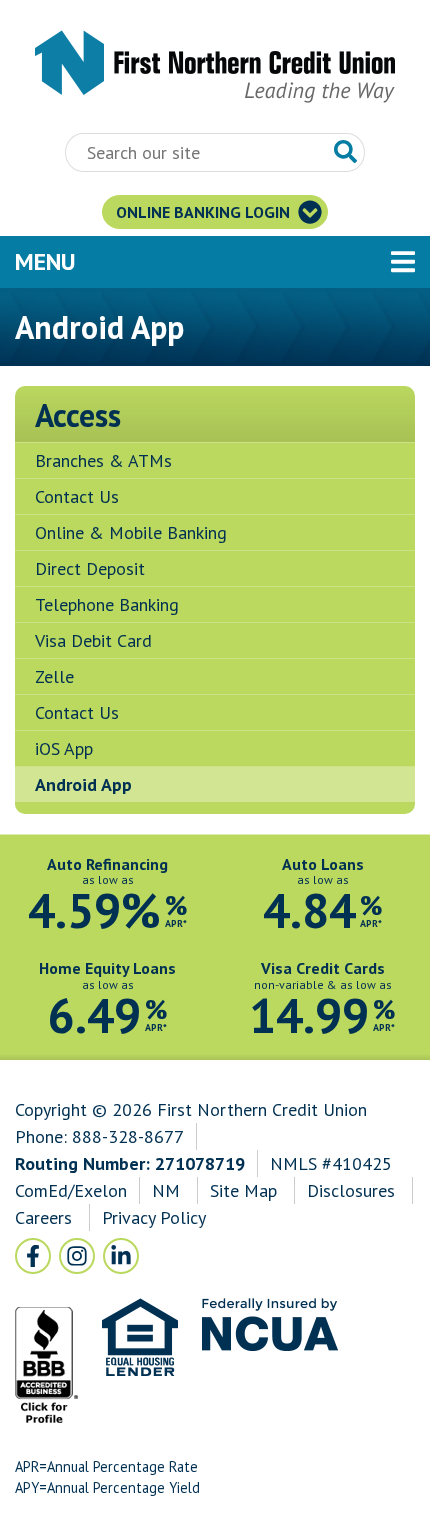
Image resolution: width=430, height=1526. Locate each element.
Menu (155, 261)
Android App (83, 784)
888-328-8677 (128, 1136)
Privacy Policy (153, 1217)
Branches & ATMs (103, 460)
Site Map (243, 1190)
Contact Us (77, 496)
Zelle (54, 676)
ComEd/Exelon (71, 1190)
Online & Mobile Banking (131, 532)
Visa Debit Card (93, 640)
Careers (46, 1217)
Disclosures (351, 1190)
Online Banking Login (205, 212)
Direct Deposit (90, 568)
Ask (346, 152)
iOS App (64, 748)
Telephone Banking (107, 604)
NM (168, 1190)
